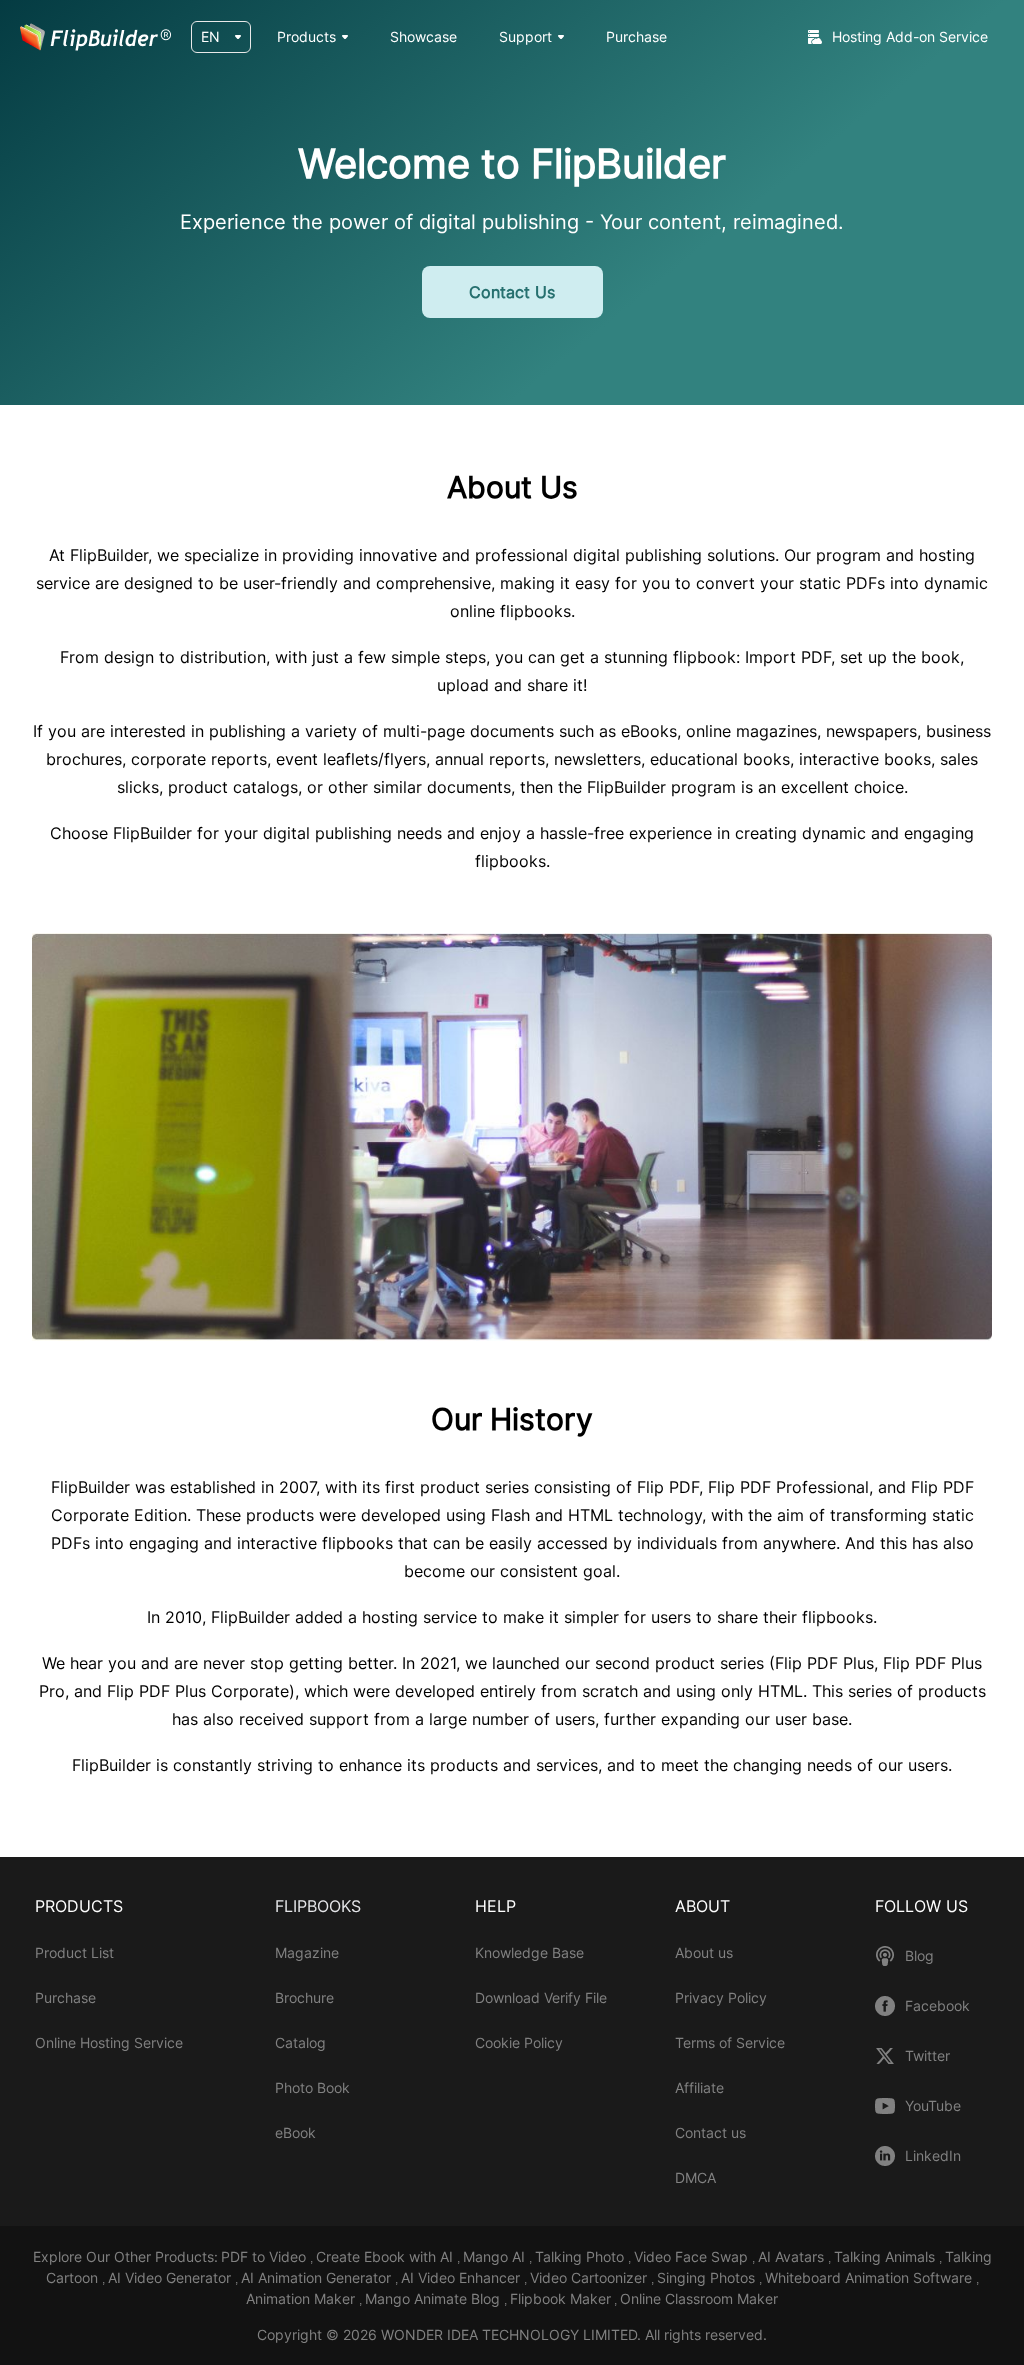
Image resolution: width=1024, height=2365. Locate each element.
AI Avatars (793, 2256)
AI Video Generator (171, 2277)
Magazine (307, 1952)
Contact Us (512, 292)
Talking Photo (581, 2256)
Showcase (423, 36)
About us (704, 1952)
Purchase (636, 36)
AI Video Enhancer (462, 2277)
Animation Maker (302, 2298)
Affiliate (699, 2087)
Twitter (927, 2056)
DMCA (695, 2177)
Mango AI (496, 2256)
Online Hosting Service (109, 2042)
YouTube (933, 2106)
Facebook (937, 2006)
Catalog (300, 2042)
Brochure (304, 1997)
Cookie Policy (519, 2042)
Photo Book (312, 2087)
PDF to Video (265, 2256)
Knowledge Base (529, 1952)
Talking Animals (886, 2256)
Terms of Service (730, 2042)
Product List (74, 1952)
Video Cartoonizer (590, 2277)
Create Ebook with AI (386, 2256)
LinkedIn (933, 2156)
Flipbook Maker (560, 2298)
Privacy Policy (721, 1997)
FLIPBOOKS (318, 1906)
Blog (919, 1956)
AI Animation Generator (318, 2277)
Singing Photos (708, 2277)
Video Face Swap (693, 2256)
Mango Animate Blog (434, 2298)
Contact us (710, 2132)
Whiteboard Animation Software (870, 2277)
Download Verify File (541, 1997)
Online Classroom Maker (699, 2298)
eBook (295, 2132)
